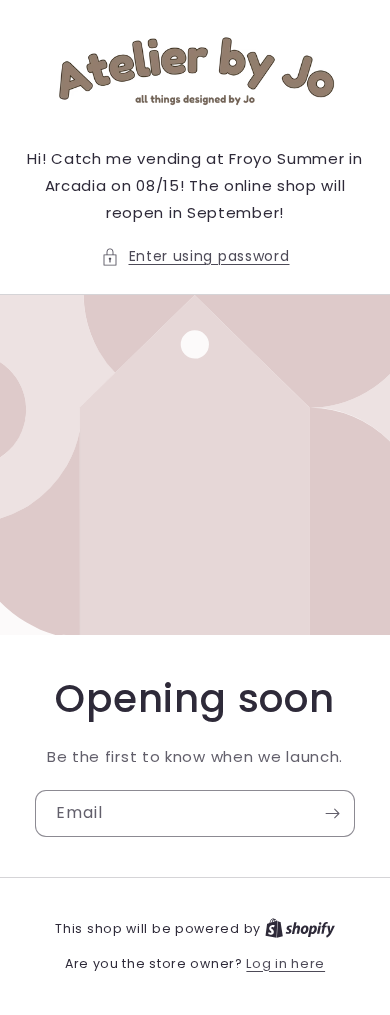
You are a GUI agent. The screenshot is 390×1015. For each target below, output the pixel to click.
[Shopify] (300, 928)
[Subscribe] (332, 813)
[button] (195, 256)
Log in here (285, 963)
